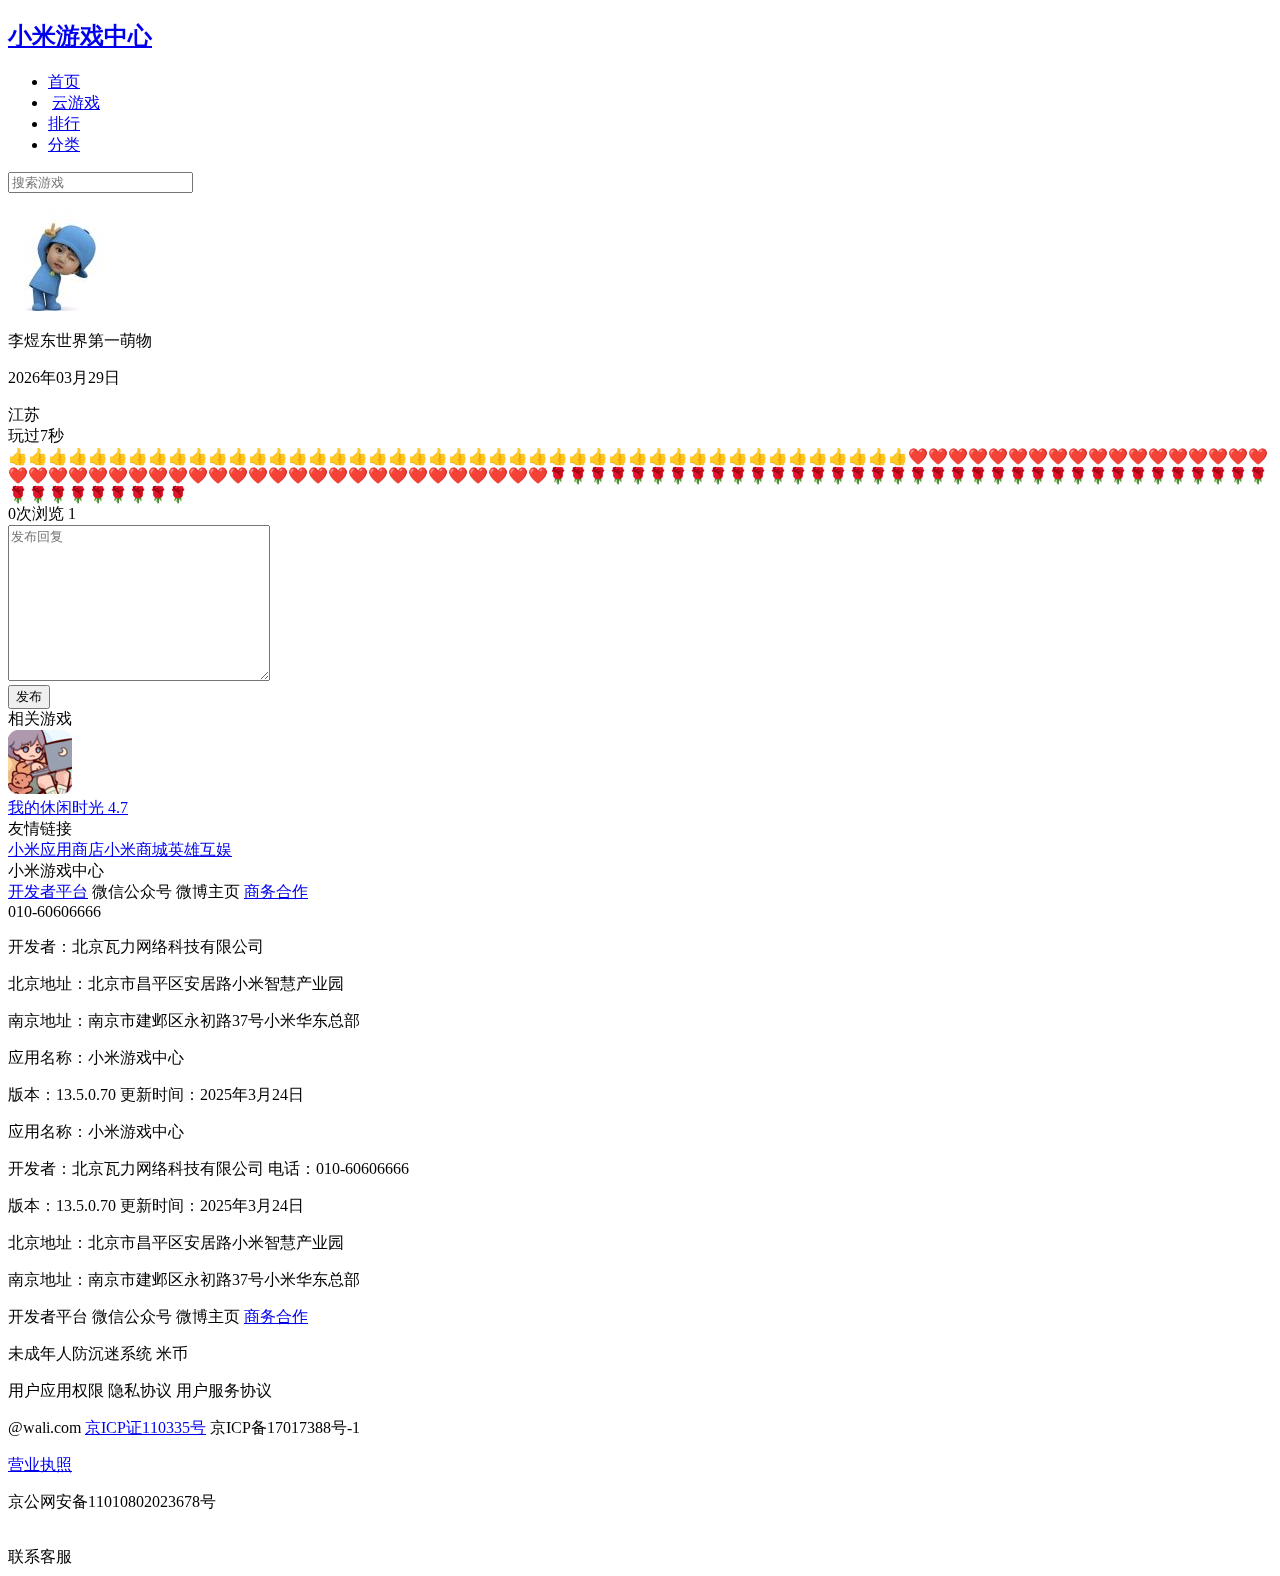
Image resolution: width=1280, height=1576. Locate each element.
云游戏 (76, 102)
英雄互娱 (200, 849)
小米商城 (136, 849)
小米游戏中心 (80, 36)
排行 (64, 123)
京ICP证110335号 (145, 1427)
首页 (64, 81)
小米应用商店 (56, 849)
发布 (29, 696)
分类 (64, 144)
